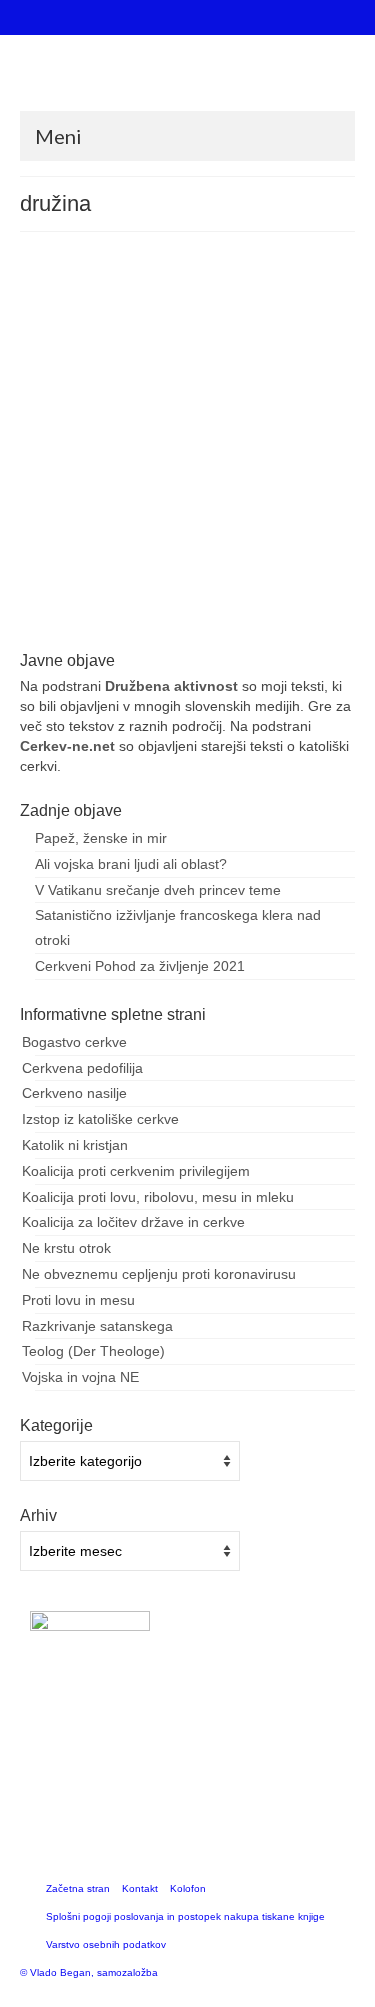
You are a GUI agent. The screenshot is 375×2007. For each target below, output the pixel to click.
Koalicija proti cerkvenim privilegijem (136, 1171)
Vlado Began (112, 377)
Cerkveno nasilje (74, 1093)
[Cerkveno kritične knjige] (187, 80)
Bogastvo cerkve (74, 1042)
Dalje (303, 572)
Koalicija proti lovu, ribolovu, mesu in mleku (158, 1197)
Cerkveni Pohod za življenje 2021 (140, 966)
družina (66, 624)
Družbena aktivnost (171, 686)
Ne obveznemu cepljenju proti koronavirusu (159, 1274)
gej (96, 624)
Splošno (239, 377)
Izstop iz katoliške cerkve (100, 1119)
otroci (121, 624)
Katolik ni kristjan (75, 1145)
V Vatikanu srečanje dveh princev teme (158, 890)
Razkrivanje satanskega (97, 1326)
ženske (215, 624)
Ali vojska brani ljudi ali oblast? (131, 864)
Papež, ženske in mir (101, 838)
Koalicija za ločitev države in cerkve (133, 1222)
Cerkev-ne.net (67, 746)
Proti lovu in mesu (78, 1300)
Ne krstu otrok (66, 1248)
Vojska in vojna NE (80, 1377)
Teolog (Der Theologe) (93, 1351)
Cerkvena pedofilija (82, 1068)
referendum (166, 624)
